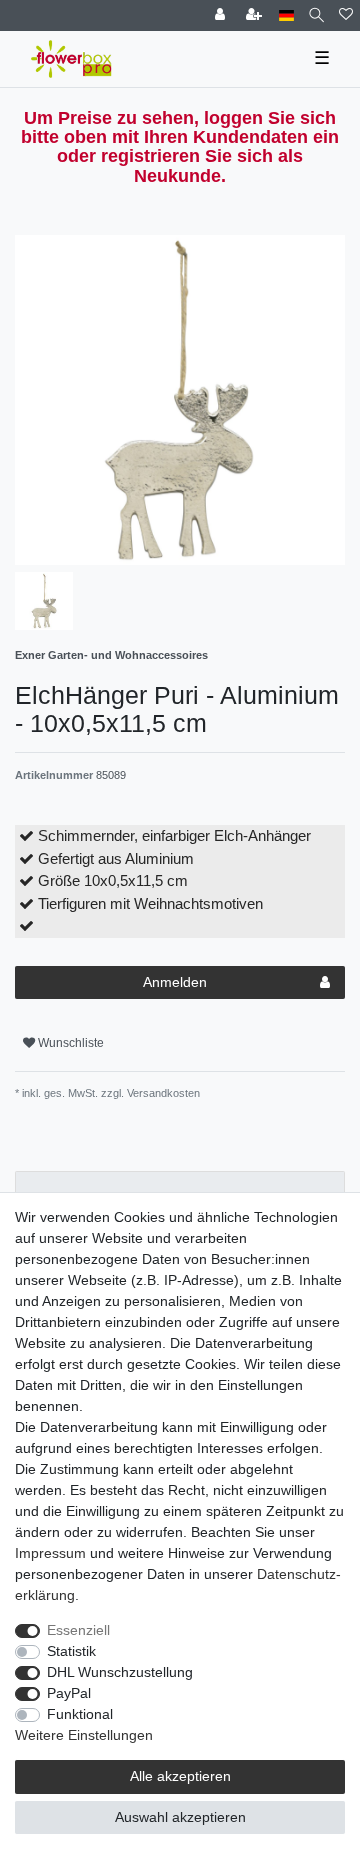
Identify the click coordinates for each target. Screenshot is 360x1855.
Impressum (50, 1553)
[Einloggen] (222, 15)
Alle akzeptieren (180, 1776)
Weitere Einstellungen (84, 1735)
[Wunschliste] (346, 15)
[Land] (286, 15)
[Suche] (316, 15)
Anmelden (175, 982)
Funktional (80, 1714)
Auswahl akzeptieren (180, 1817)
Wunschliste (69, 1043)
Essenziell (78, 1630)
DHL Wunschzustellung (120, 1672)
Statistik (71, 1651)
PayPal (69, 1693)
